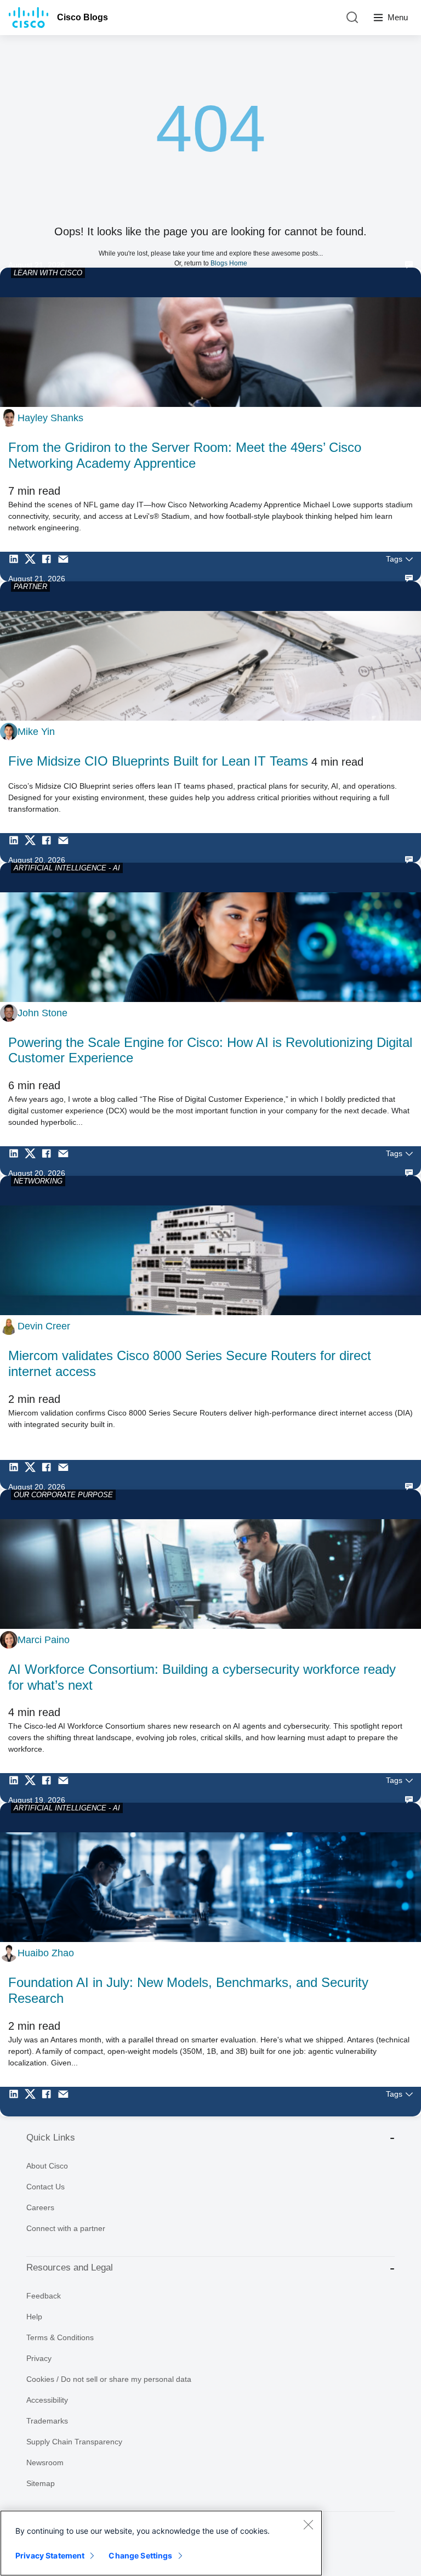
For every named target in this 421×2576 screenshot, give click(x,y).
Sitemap (41, 2483)
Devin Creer (44, 1326)
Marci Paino (44, 1640)
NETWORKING (38, 1181)
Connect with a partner (66, 2228)
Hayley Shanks (50, 418)
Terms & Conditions (60, 2337)
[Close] (308, 2524)
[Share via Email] (66, 567)
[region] (161, 2543)
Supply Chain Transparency (74, 2442)
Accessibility (47, 2400)
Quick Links (51, 2138)
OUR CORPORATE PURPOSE (63, 1495)
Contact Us (45, 2187)
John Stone (42, 1013)
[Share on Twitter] (33, 567)
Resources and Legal (70, 2268)
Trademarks (47, 2421)
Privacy (39, 2358)
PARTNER (30, 587)
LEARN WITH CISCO (48, 273)
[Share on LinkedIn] (16, 567)
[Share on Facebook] (49, 567)
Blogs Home (229, 263)
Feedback (44, 2296)
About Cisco (47, 2166)
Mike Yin (36, 732)
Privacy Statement (50, 2555)
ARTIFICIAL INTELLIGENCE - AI (67, 868)
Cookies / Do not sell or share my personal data (109, 2379)
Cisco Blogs (83, 17)
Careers (40, 2207)
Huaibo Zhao (46, 1953)
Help (34, 2317)
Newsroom (45, 2462)
